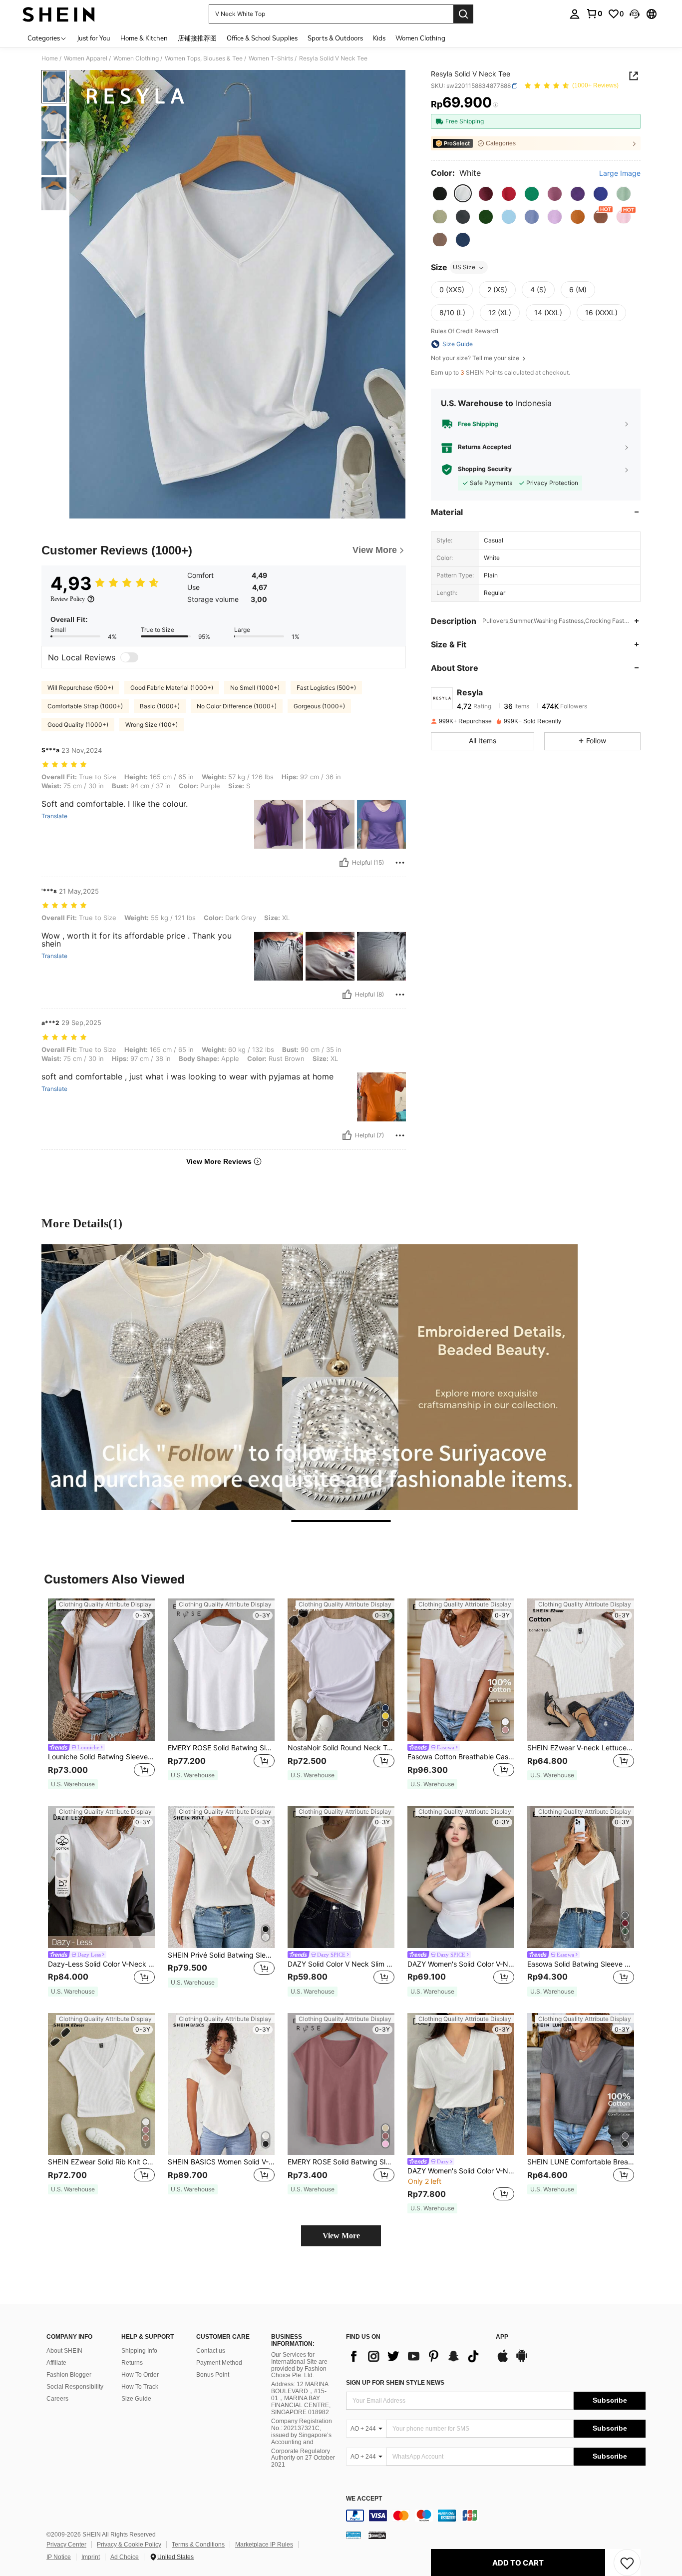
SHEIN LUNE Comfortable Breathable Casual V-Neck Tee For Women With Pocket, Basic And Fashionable (581, 2162)
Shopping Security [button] (485, 469)
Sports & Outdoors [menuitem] (335, 38)
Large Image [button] (620, 173)
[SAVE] (627, 2563)
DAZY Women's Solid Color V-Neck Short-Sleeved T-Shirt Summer (461, 1964)
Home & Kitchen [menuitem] (144, 38)
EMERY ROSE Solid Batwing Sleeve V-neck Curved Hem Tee (341, 2162)
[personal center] (575, 14)
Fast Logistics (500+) (326, 688)
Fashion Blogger (69, 2375)
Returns (132, 2363)
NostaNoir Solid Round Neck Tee (341, 1748)
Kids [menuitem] (379, 38)
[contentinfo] (496, 2516)
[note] (73, 1784)
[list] (416, 2356)
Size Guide (136, 2399)
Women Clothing (136, 58)
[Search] (463, 14)
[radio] (440, 194)
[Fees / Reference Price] (496, 105)
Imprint (91, 2557)
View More (341, 2236)
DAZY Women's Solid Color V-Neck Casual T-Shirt (461, 2171)
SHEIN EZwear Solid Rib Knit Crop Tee (101, 2162)
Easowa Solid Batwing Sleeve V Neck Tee (581, 1964)
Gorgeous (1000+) (319, 706)
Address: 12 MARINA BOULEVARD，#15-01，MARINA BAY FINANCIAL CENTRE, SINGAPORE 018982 (301, 2398)
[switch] (129, 657)
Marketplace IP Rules (264, 2545)
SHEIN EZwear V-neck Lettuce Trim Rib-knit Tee (581, 1748)
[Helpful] (344, 863)
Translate (54, 816)
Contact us (211, 2351)
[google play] (522, 2361)
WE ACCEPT (364, 2499)
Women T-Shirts (271, 58)
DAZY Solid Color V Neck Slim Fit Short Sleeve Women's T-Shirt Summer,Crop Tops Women (341, 1964)
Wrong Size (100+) (152, 725)
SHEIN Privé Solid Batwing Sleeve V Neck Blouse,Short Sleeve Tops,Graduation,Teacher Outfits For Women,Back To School (221, 1955)
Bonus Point (213, 2375)
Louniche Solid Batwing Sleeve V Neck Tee (101, 1757)
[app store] (503, 2361)
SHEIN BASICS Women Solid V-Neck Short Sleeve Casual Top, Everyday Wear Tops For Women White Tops (221, 2162)
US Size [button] (464, 267)
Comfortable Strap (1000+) (85, 706)
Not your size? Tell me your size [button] (476, 358)
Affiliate (56, 2363)
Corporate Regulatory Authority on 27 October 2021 (303, 2458)
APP (502, 2337)
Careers (57, 2399)
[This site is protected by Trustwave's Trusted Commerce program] (353, 2535)
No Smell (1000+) (255, 688)
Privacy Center (66, 2545)
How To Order (140, 2375)
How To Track (140, 2387)
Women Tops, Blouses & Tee (204, 58)
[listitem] (101, 1694)
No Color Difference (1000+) (237, 706)
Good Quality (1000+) (78, 725)
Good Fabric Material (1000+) (172, 688)
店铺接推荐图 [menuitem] (197, 38)
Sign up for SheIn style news (395, 2383)
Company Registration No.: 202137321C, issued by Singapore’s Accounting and (302, 2432)
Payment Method (219, 2363)
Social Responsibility (75, 2387)
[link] (594, 13)
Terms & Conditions (198, 2545)
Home (50, 58)
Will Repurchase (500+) (80, 688)
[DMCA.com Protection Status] (377, 2535)
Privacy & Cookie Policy (129, 2545)
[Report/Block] (400, 863)
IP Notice (59, 2557)
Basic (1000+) (160, 706)
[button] (635, 14)
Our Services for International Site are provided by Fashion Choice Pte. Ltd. (299, 2365)
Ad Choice (125, 2557)
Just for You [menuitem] (94, 38)
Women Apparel (86, 58)
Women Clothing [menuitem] (420, 38)
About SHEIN (64, 2351)
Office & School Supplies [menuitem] (262, 38)
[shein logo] (59, 14)
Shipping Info (139, 2351)
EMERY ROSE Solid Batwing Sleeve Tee (221, 1748)
